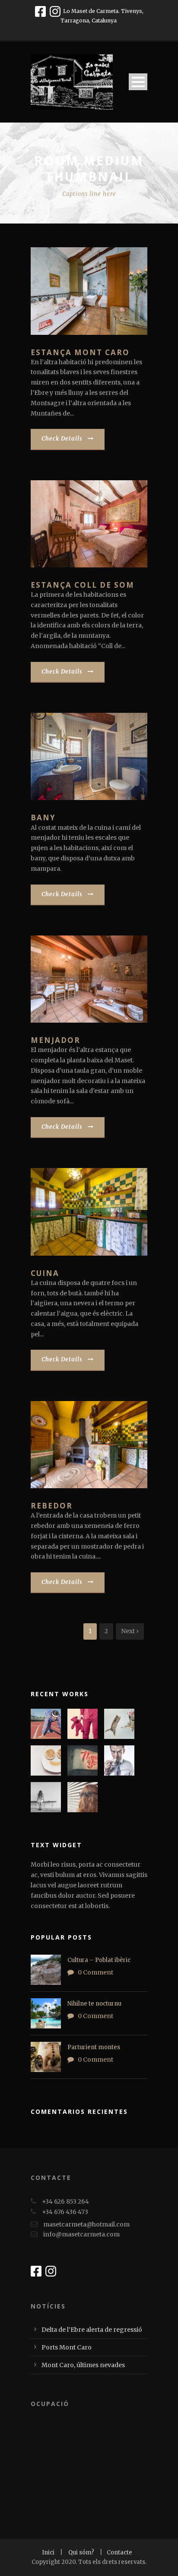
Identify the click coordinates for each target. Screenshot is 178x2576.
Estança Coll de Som (83, 585)
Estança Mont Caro (80, 352)
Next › (130, 1631)
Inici (49, 2552)
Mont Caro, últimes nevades (83, 2365)
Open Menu (138, 82)
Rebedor (52, 1506)
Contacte (119, 2552)
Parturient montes (94, 2047)
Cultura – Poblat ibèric (99, 1960)
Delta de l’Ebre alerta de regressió (92, 2330)
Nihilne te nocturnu (94, 2004)
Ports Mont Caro (67, 2347)
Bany (43, 817)
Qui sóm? (82, 2552)
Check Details (62, 439)
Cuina (45, 1273)
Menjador (56, 1040)
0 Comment (95, 1972)
